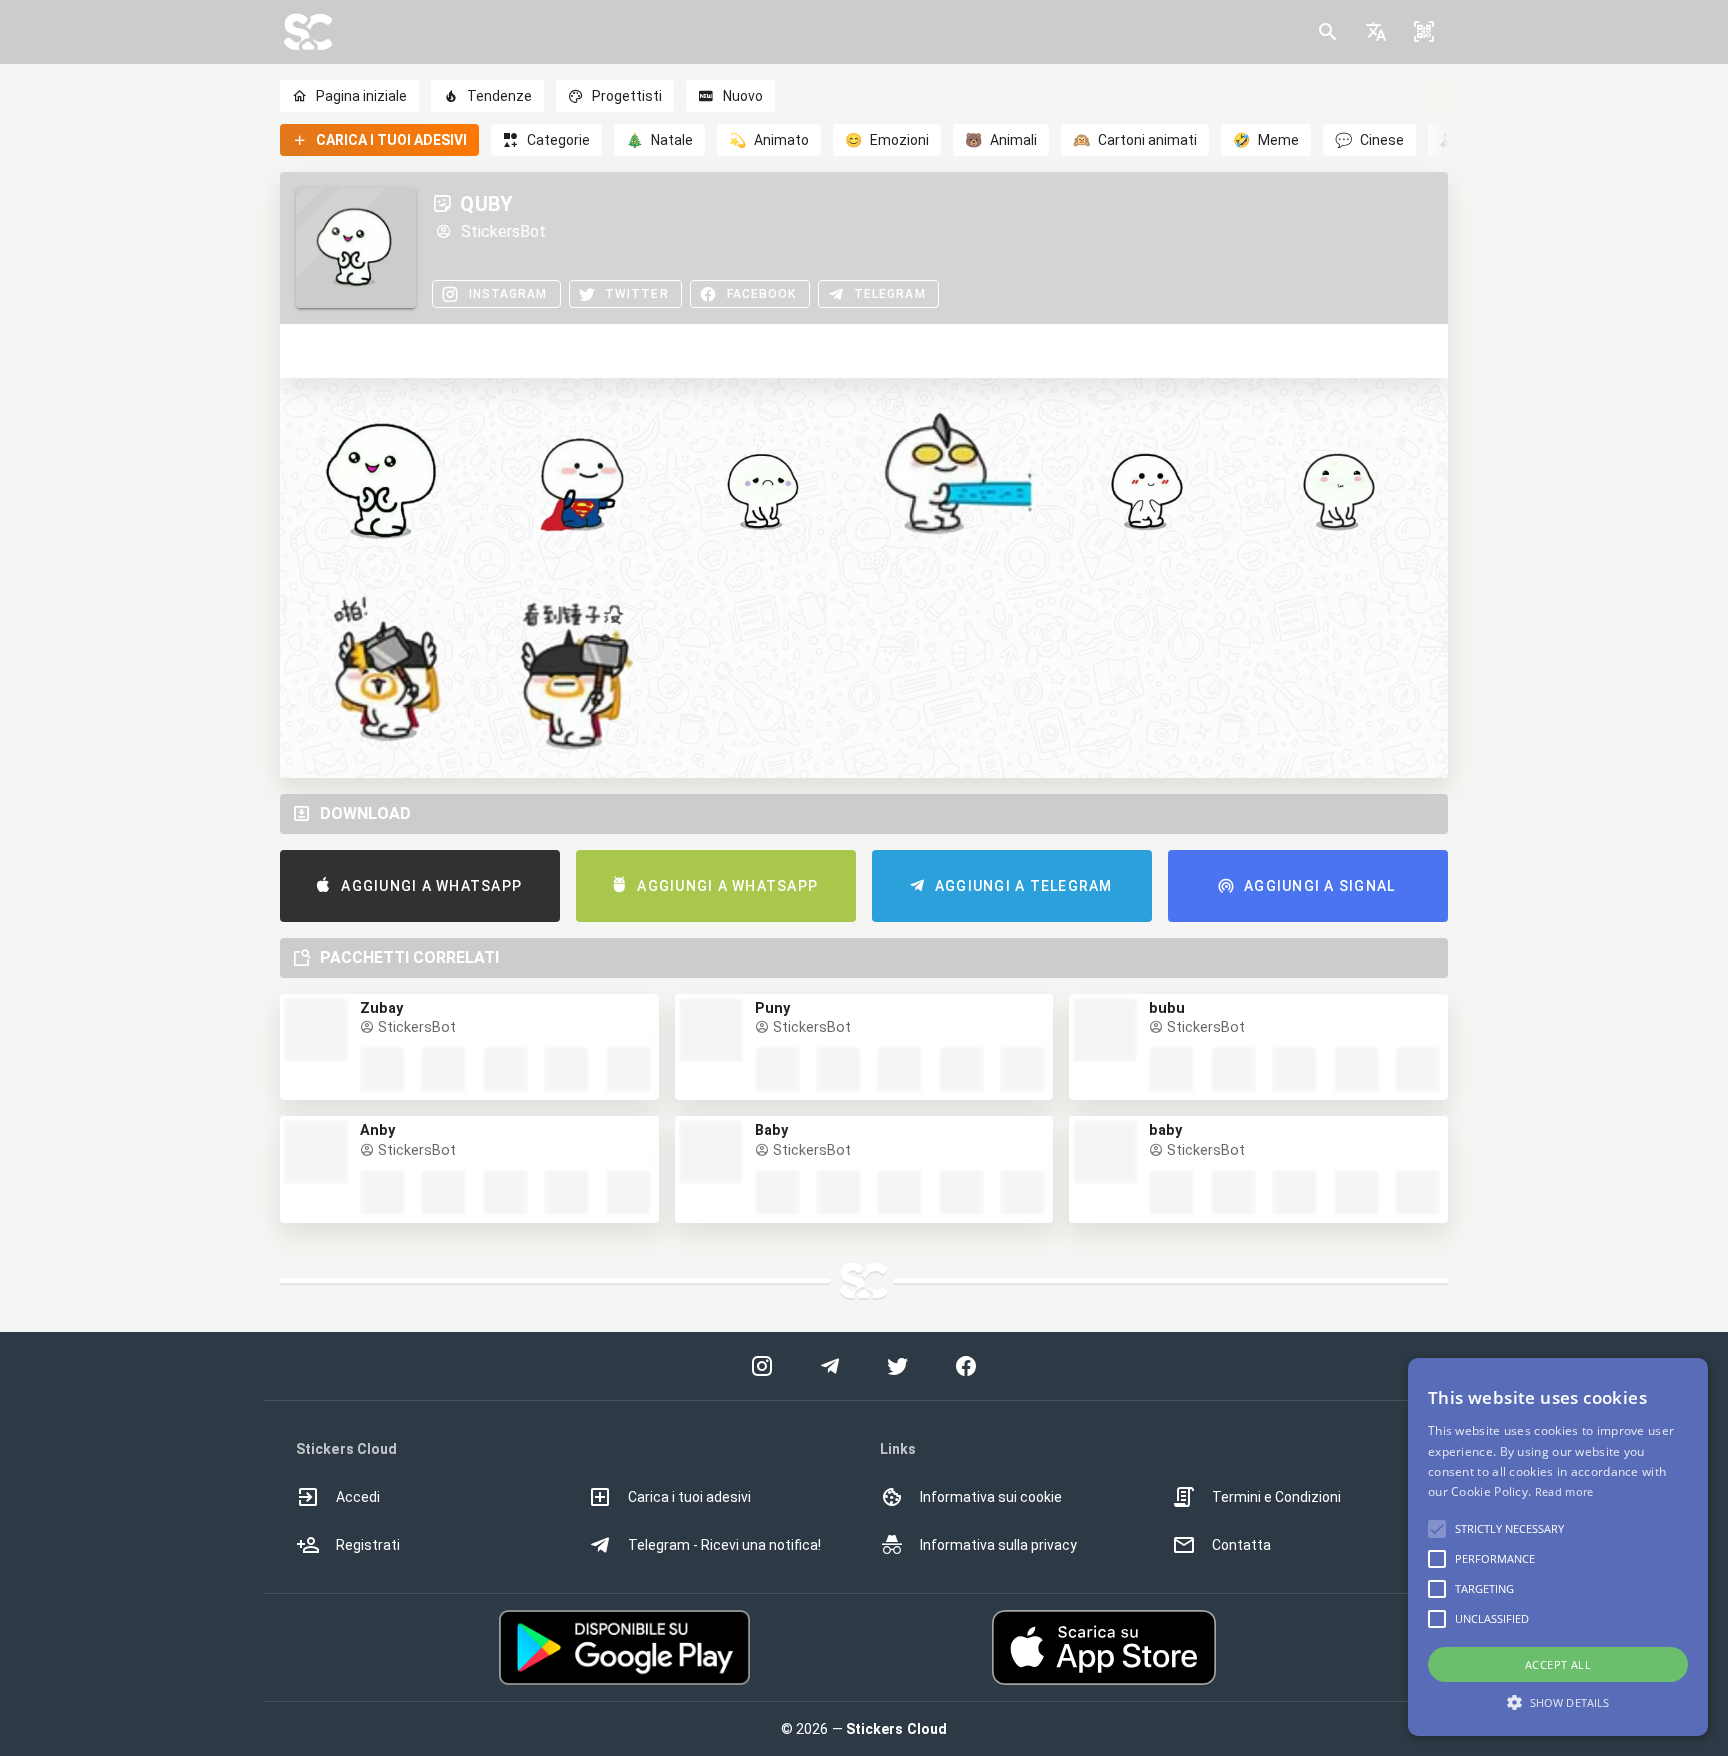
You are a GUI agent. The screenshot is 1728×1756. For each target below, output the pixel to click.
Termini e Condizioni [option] (1276, 1497)
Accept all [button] (1558, 1664)
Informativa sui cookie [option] (991, 1497)
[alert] (1558, 1547)
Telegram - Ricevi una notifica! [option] (724, 1545)
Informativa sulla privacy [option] (998, 1545)
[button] (1376, 32)
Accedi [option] (358, 1497)
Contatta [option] (1241, 1545)
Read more (1564, 1491)
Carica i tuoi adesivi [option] (689, 1497)
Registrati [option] (368, 1545)
